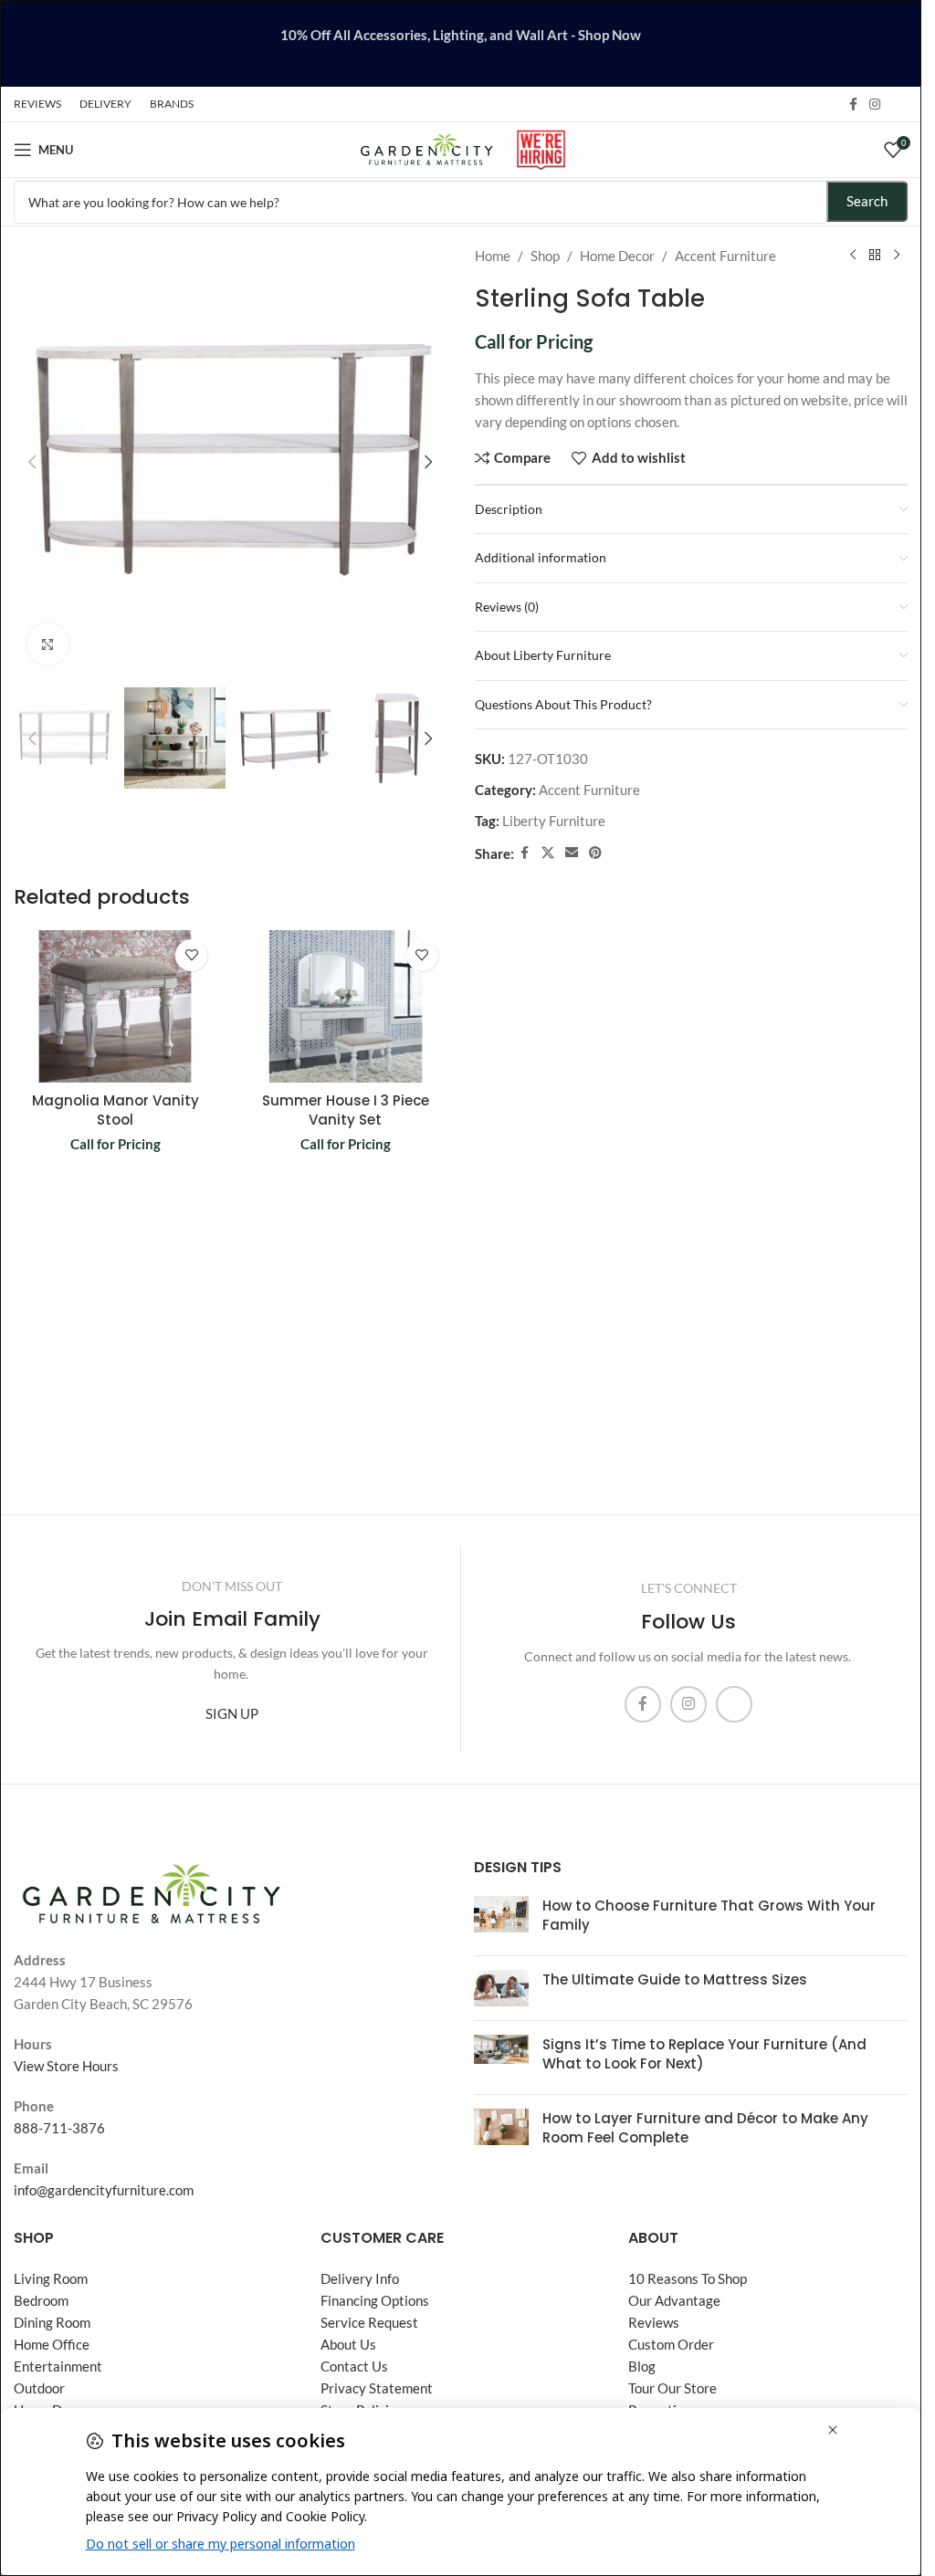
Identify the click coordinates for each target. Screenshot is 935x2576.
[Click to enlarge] (48, 644)
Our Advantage (674, 2300)
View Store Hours (66, 2066)
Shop (545, 256)
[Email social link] (572, 853)
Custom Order (671, 2344)
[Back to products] (875, 256)
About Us (348, 2344)
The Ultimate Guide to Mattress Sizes (675, 1979)
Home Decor (617, 256)
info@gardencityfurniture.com (104, 2190)
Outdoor (39, 2388)
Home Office (52, 2344)
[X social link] (548, 853)
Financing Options (375, 2300)
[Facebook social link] (853, 105)
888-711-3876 (59, 2128)
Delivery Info (360, 2278)
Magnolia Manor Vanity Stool (116, 1110)
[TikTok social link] (897, 104)
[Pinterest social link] (595, 853)
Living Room (51, 2278)
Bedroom (41, 2300)
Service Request (369, 2322)
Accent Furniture (725, 256)
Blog (642, 2366)
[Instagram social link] (875, 105)
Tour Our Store (672, 2388)
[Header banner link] (461, 43)
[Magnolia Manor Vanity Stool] (115, 1006)
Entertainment (58, 2366)
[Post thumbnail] (501, 1919)
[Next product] (897, 256)
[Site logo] (427, 148)
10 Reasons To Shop (688, 2278)
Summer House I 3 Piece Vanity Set (346, 1110)
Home (493, 256)
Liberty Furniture (554, 821)
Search (867, 201)
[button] (32, 462)
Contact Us (354, 2366)
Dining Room (52, 2322)
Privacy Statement (377, 2388)
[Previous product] (853, 256)
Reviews (654, 2322)
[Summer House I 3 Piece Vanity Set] (345, 1006)
